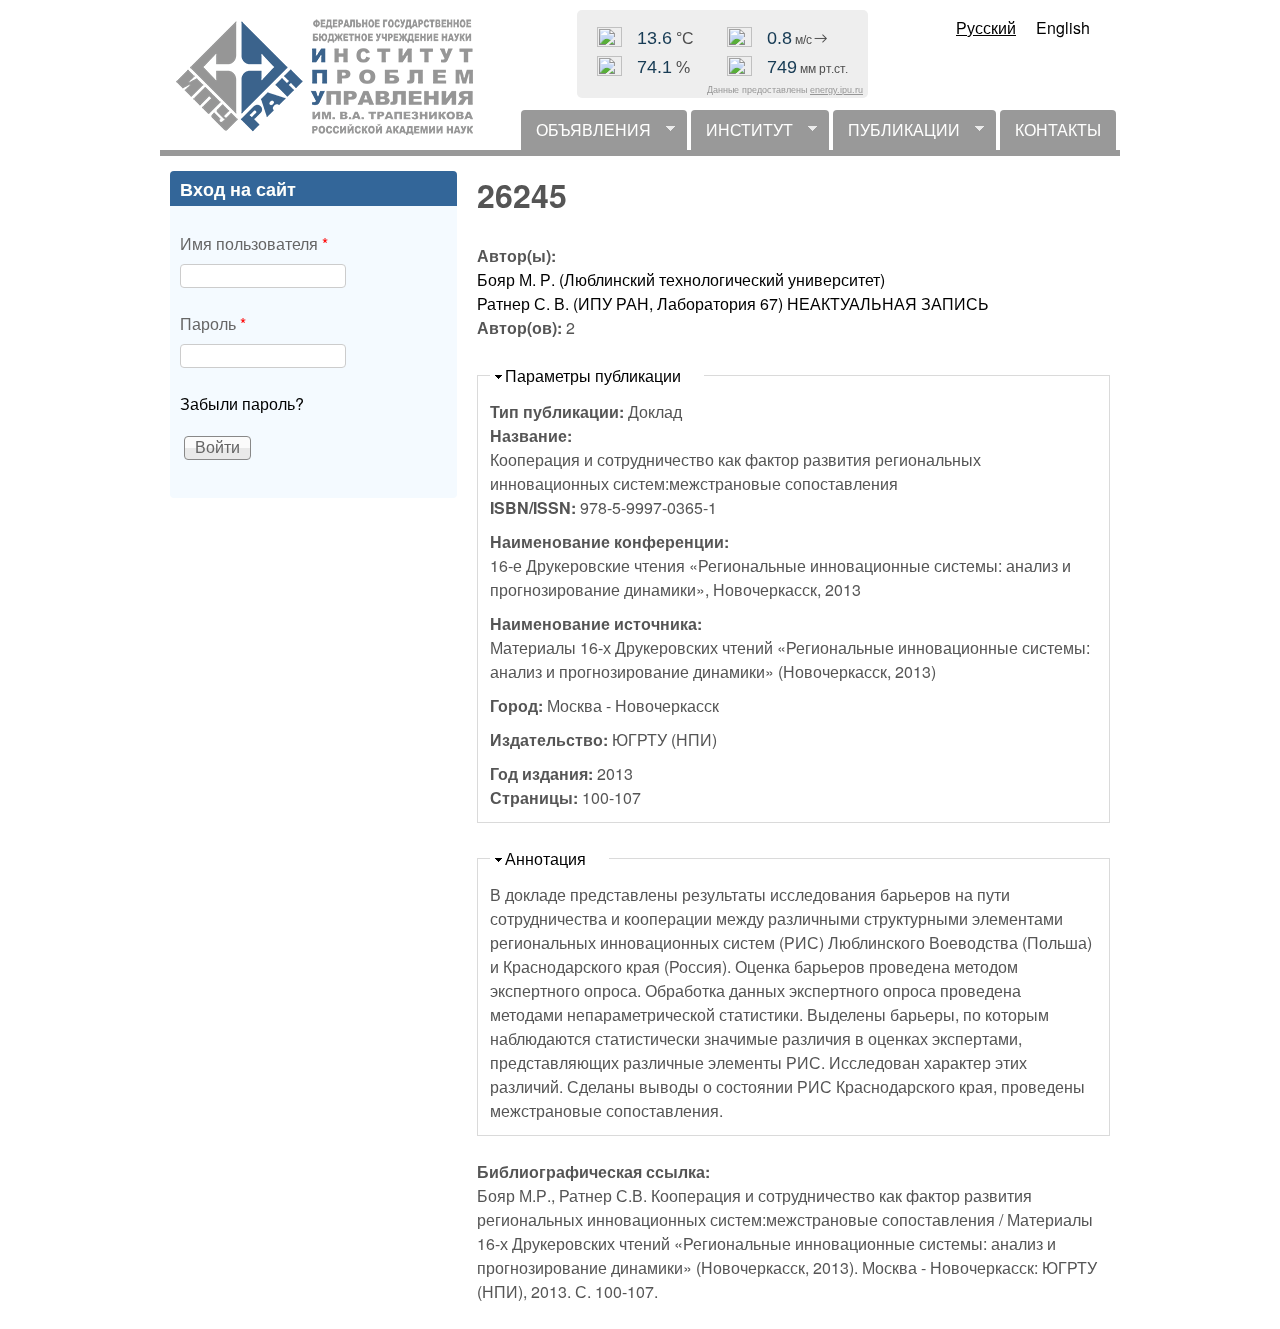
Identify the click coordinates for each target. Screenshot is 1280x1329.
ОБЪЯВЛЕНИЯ (586, 134)
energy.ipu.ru (836, 90)
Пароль (213, 323)
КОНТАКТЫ (1058, 129)
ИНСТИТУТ (742, 134)
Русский (986, 27)
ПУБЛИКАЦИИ (896, 134)
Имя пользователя (254, 243)
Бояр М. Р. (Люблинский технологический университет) (681, 279)
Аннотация (545, 858)
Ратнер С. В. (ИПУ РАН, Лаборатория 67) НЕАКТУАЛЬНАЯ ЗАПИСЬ (733, 303)
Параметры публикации (593, 375)
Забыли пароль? (242, 403)
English (1063, 27)
